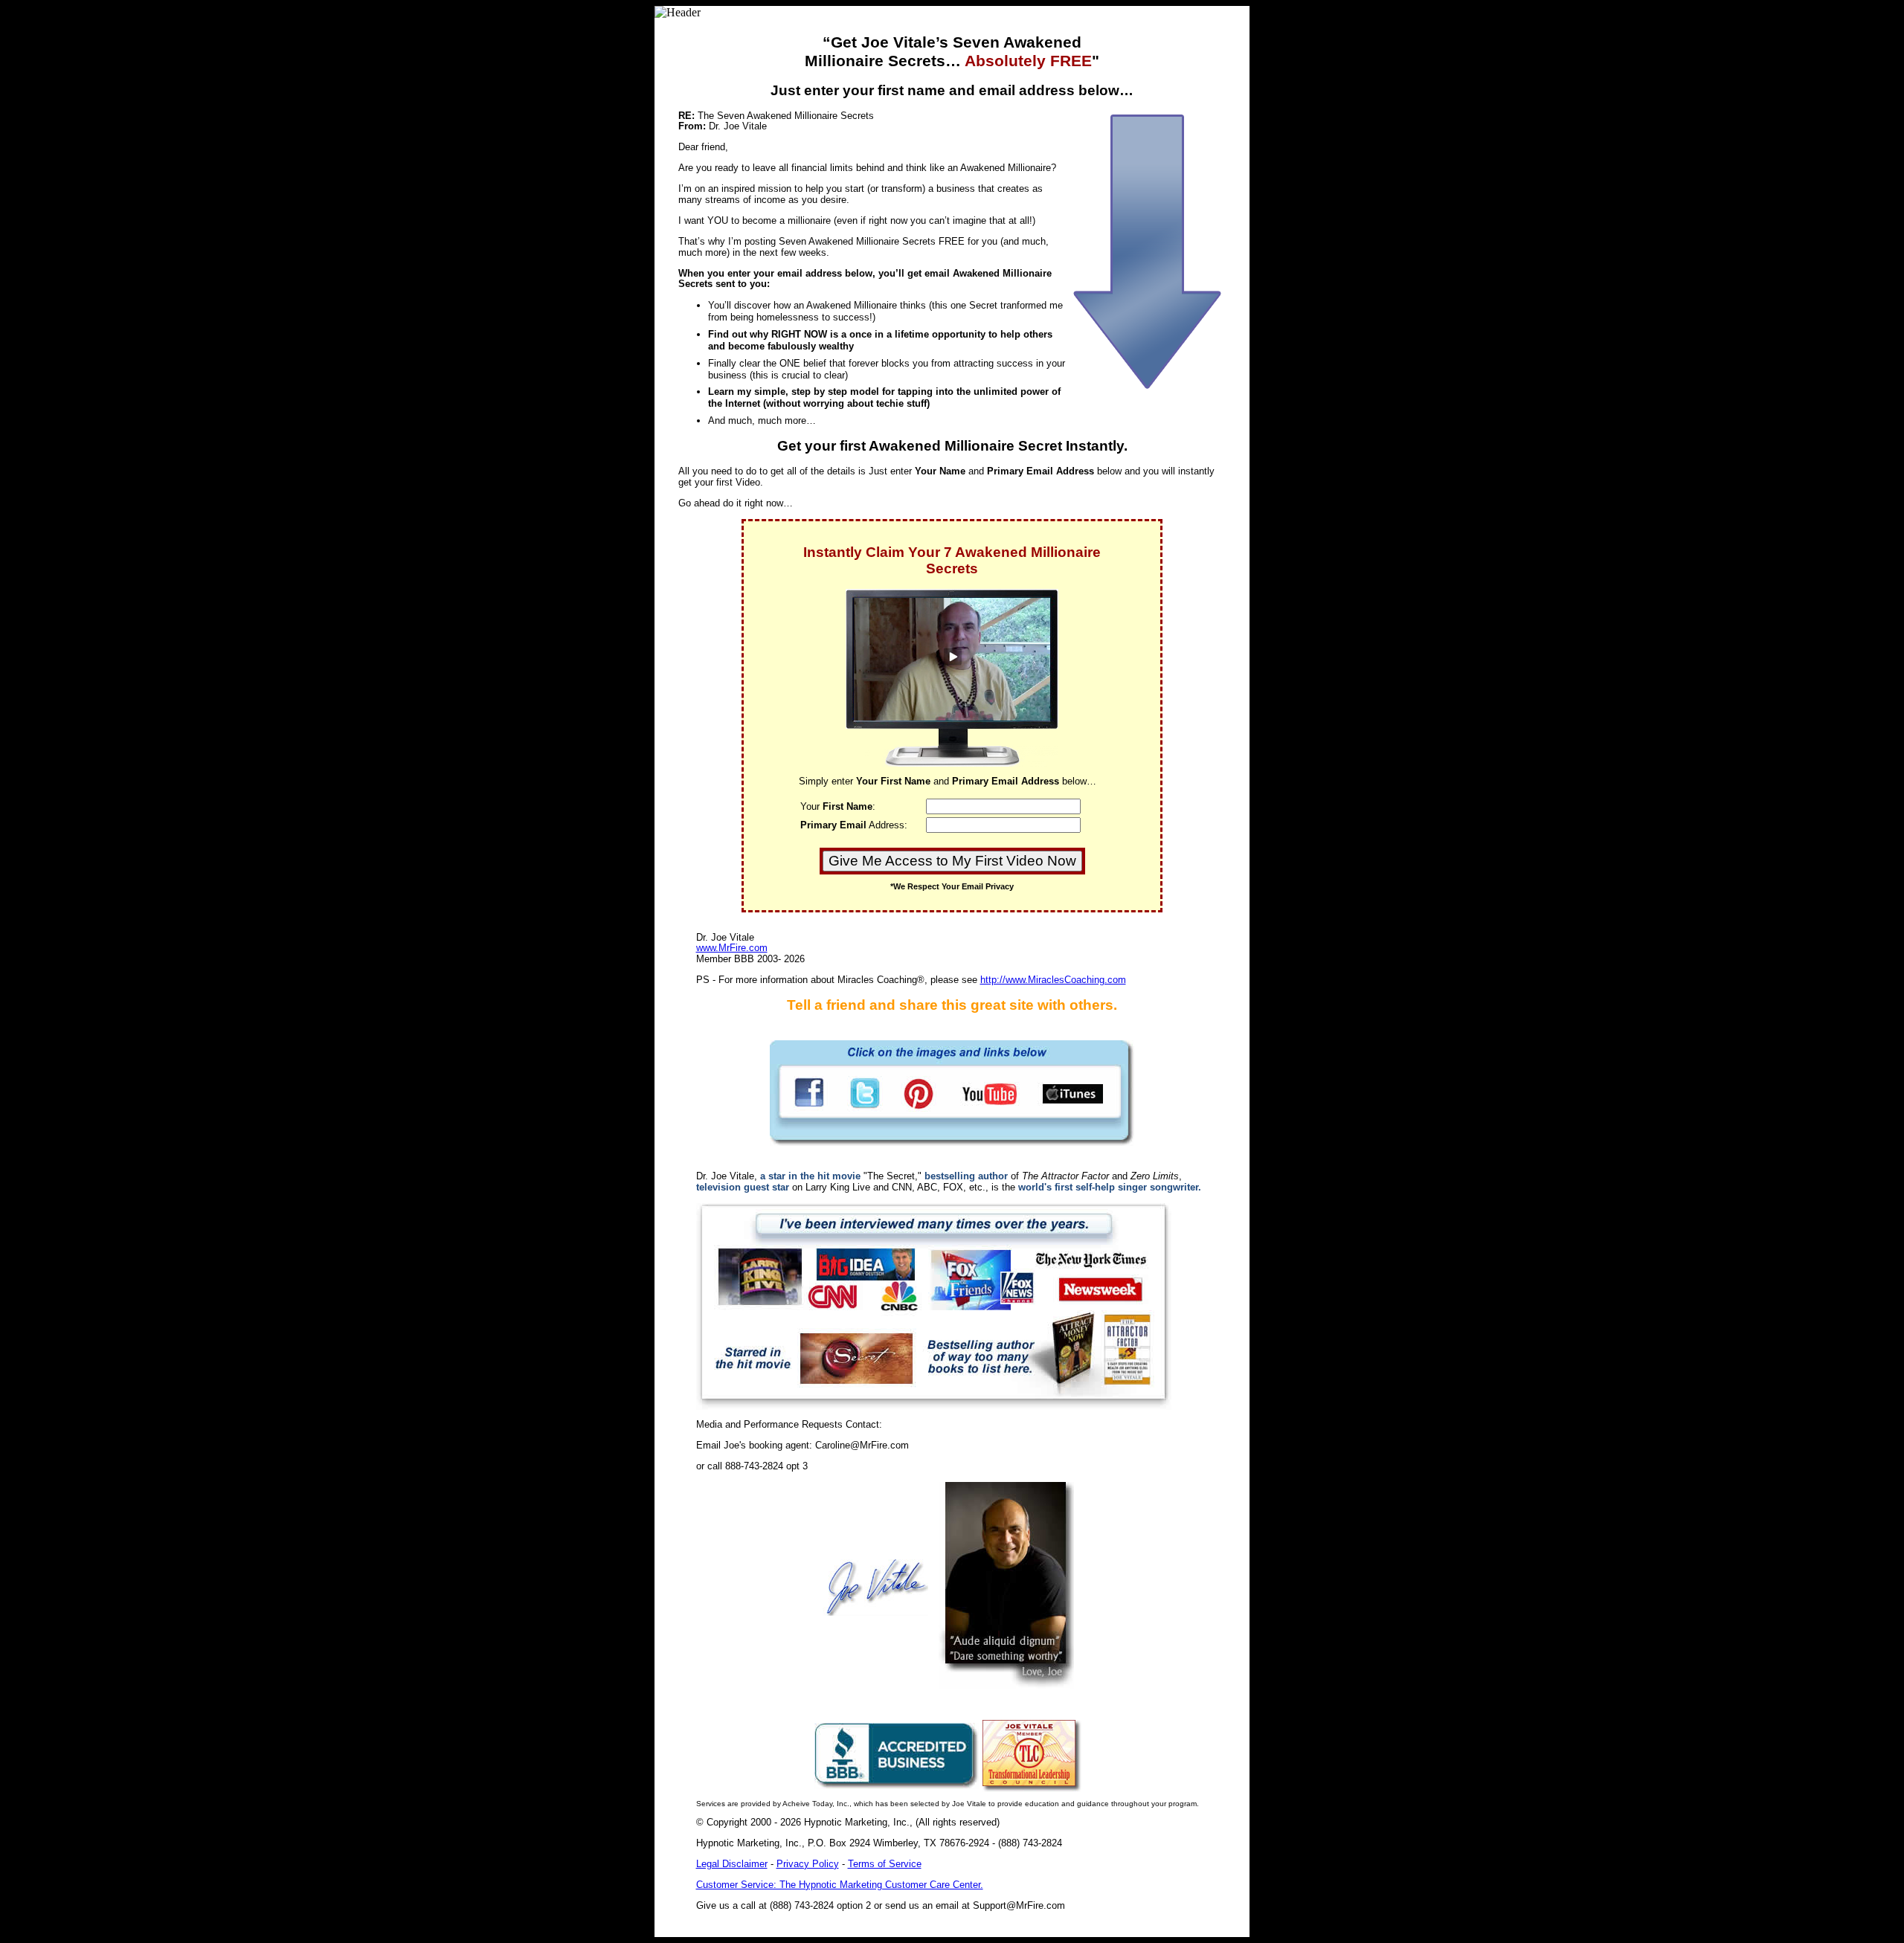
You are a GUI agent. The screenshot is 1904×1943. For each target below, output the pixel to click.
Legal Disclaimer (732, 1864)
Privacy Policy (808, 1864)
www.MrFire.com (732, 948)
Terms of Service (885, 1864)
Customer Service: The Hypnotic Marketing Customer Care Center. (840, 1885)
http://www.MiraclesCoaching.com (1053, 980)
